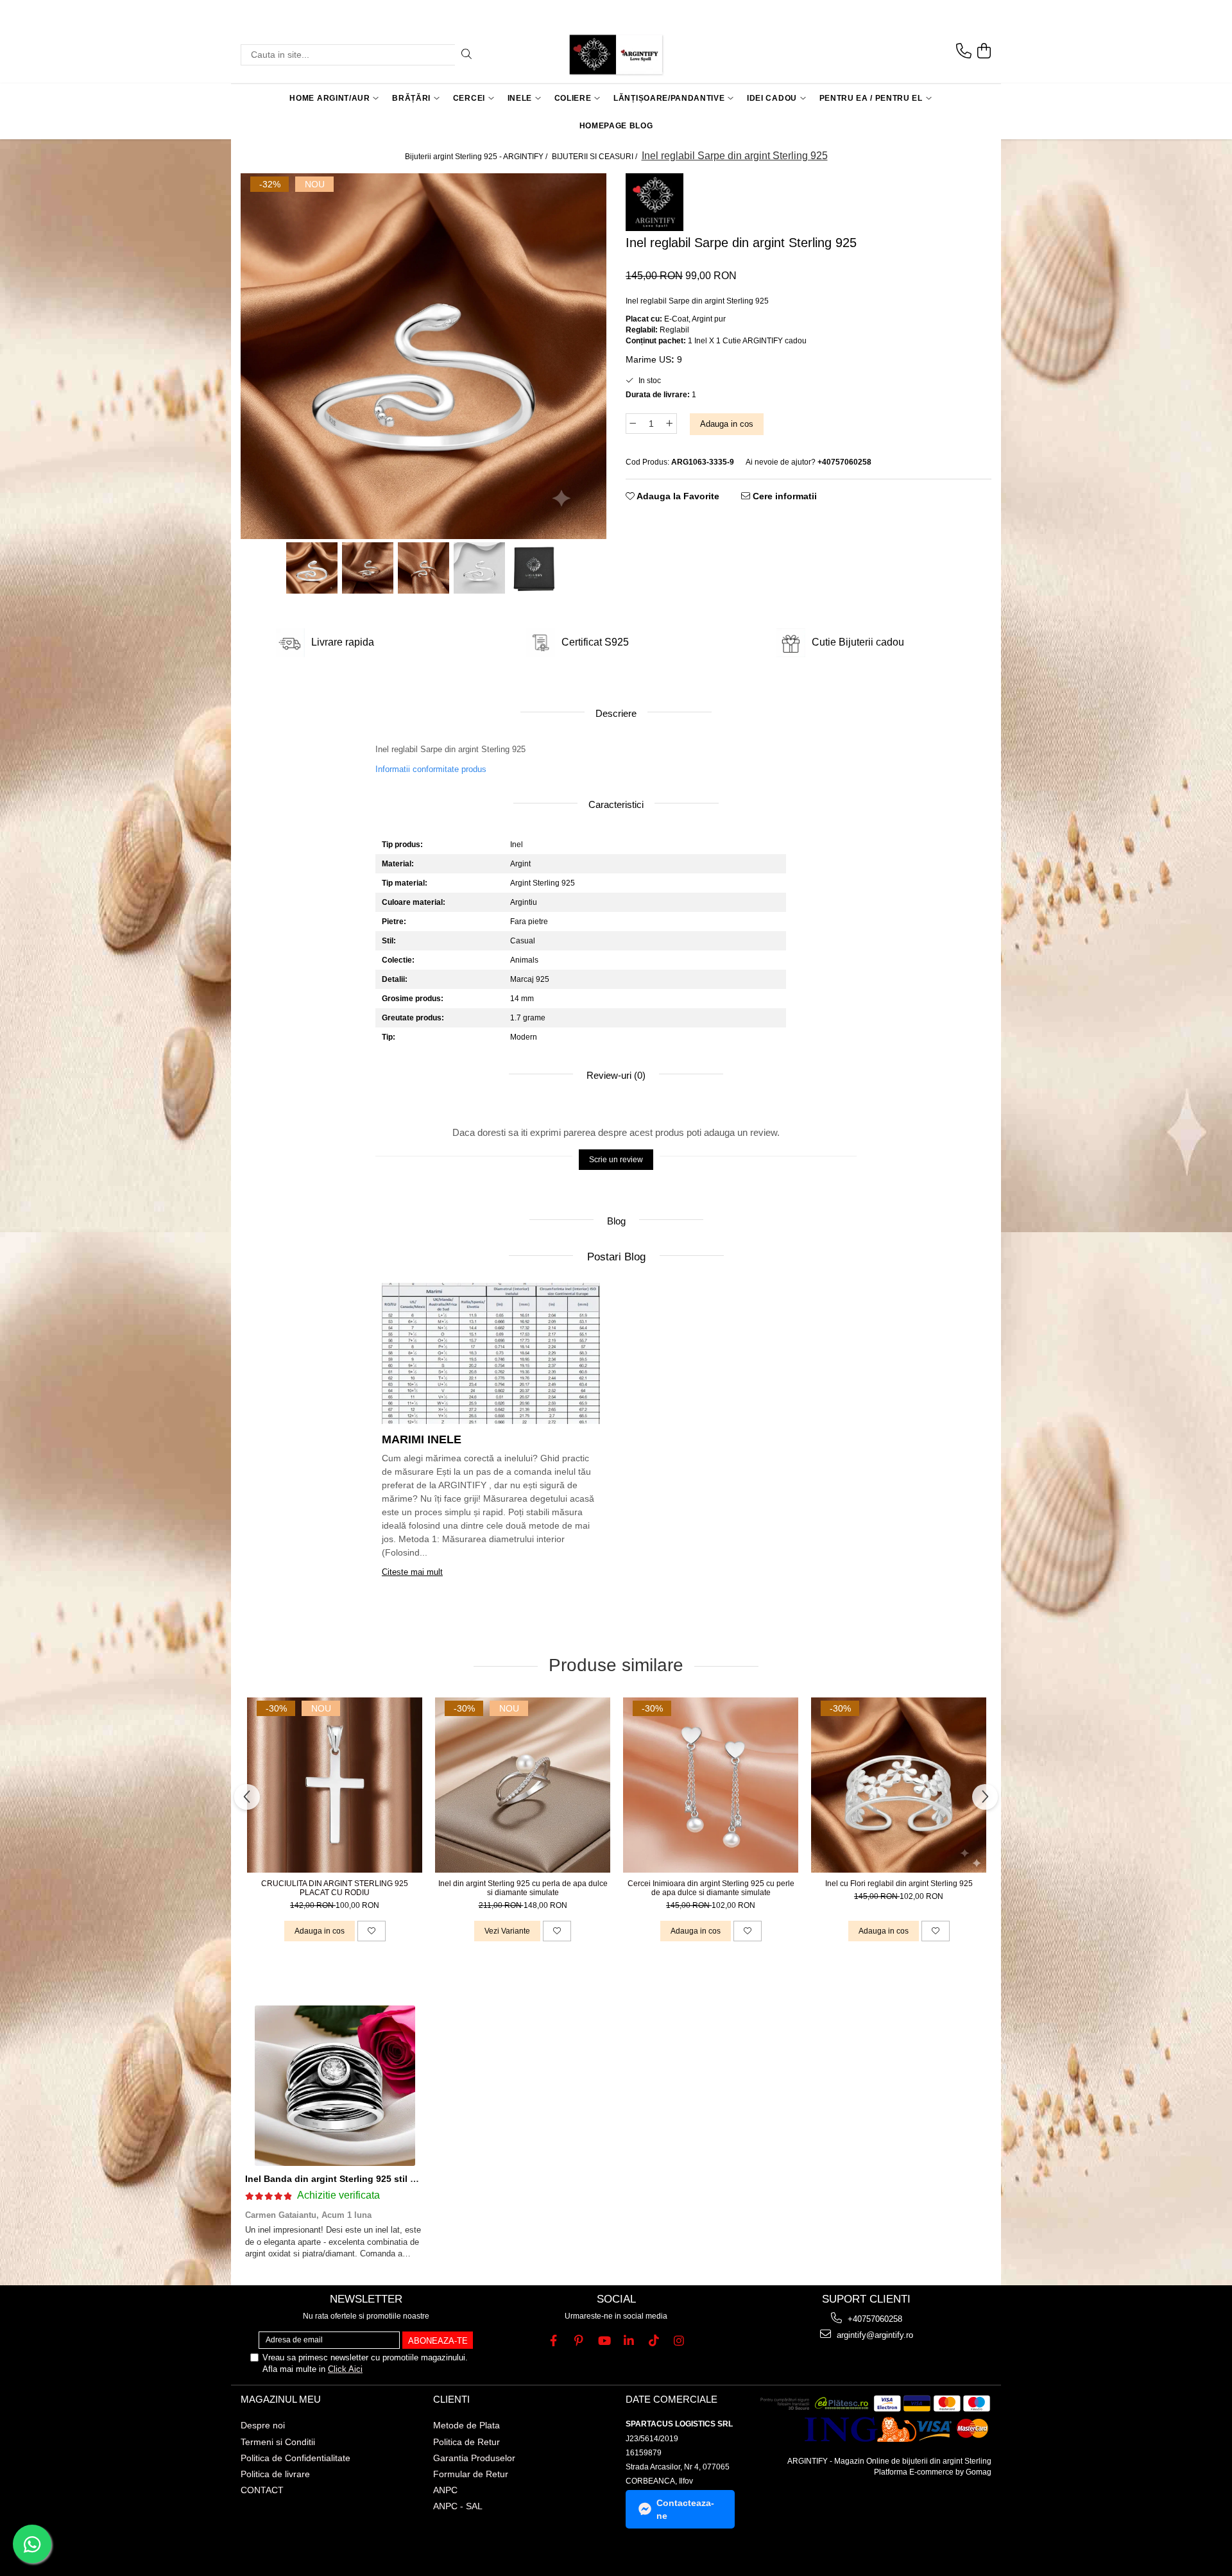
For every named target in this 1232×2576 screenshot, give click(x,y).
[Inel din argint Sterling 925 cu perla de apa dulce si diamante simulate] (523, 1785)
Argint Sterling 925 (543, 883)
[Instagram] (679, 2341)
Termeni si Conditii (278, 2442)
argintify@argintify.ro (874, 2335)
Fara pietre (529, 922)
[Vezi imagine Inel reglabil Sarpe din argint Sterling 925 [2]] (424, 568)
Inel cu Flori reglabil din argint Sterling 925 (899, 1884)
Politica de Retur (466, 2442)
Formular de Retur (471, 2474)
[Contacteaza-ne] (964, 51)
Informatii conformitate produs (431, 769)
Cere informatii (783, 496)
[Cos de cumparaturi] (984, 51)
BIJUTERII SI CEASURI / (595, 157)
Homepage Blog (616, 126)
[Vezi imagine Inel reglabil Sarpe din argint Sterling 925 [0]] (312, 568)
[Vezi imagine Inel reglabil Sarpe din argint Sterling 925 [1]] (368, 568)
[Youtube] (603, 2341)
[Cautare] (466, 55)
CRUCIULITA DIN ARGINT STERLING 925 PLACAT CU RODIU (335, 1888)
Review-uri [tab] (615, 1075)
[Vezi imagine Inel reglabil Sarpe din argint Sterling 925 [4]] (535, 568)
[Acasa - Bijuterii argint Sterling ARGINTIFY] (616, 55)
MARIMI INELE (422, 1439)
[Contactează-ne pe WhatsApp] (32, 2544)
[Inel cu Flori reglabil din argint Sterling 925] (899, 1785)
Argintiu (524, 902)
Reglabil (674, 330)
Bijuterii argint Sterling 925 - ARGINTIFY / (477, 157)
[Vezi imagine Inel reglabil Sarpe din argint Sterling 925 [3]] (480, 568)
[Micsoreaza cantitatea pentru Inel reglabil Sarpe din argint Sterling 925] (633, 424)
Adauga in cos (727, 424)
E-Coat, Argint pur (695, 319)
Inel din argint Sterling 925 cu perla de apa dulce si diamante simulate (523, 1888)
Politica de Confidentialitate (295, 2458)
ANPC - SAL (458, 2506)
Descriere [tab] (616, 713)
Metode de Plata (466, 2425)
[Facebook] (553, 2341)
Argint (520, 864)
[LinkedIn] (629, 2341)
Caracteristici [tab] (616, 804)
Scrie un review (616, 1160)
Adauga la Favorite (677, 496)
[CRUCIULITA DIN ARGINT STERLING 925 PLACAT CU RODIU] (335, 1785)
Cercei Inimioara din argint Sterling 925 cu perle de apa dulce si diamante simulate (711, 1888)
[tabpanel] (424, 356)
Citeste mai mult (412, 1572)
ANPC (445, 2490)
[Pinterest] (578, 2341)
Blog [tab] (616, 1221)
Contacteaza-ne (685, 2509)
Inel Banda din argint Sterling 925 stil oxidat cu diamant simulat (384, 2179)
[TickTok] (654, 2341)
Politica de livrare (275, 2474)
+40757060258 (874, 2319)
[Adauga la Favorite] (372, 1931)
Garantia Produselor (474, 2458)
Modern (524, 1037)
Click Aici (345, 2369)
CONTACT (262, 2490)
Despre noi (263, 2425)
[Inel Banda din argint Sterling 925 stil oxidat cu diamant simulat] (335, 2086)
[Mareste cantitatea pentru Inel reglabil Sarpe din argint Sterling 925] (670, 424)
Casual (523, 941)
